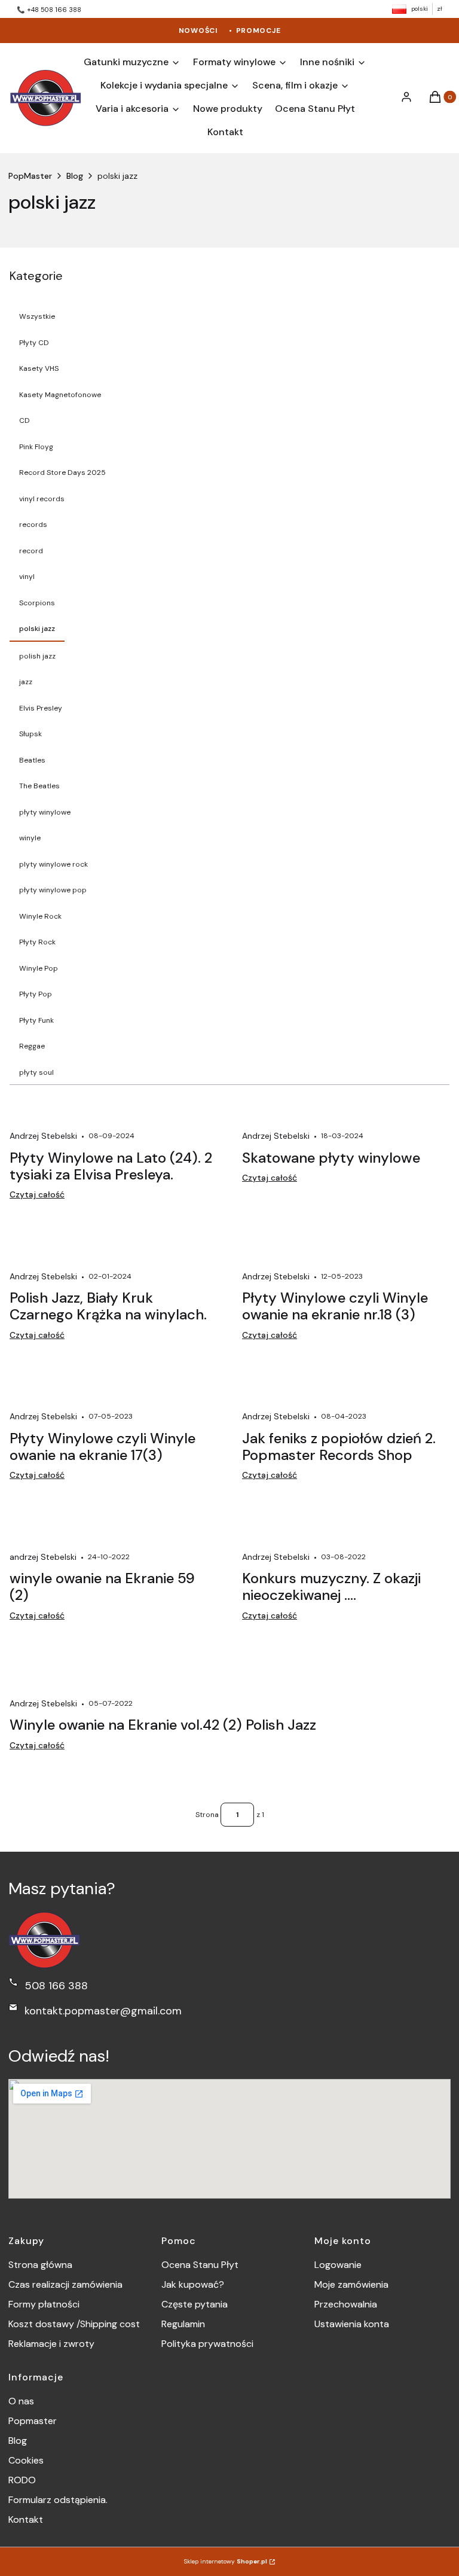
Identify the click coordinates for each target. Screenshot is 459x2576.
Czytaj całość (37, 1194)
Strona (207, 1815)
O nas (21, 2401)
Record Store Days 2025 (62, 472)
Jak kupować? (193, 2284)
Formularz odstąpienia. (58, 2500)
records (33, 525)
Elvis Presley (41, 708)
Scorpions (37, 603)
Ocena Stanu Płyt (200, 2265)
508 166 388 (56, 1986)
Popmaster (33, 2421)
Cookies (26, 2460)
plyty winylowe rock (53, 864)
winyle (30, 838)
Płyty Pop (36, 994)
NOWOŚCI (198, 31)
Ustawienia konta (352, 2324)
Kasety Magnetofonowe (60, 395)
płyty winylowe (45, 812)
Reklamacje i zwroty (51, 2344)
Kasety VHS (39, 368)
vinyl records (42, 499)
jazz (26, 682)
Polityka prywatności (207, 2344)
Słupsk (30, 734)
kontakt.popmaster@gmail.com (103, 2011)
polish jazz (37, 656)
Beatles (32, 760)
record (31, 551)
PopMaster (30, 176)
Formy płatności (44, 2304)
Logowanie (338, 2265)
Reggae (32, 1046)
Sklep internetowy (226, 2561)
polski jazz (37, 629)
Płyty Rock (37, 942)
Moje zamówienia (351, 2284)
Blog (75, 176)
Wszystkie (37, 316)
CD (25, 420)
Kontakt (26, 2519)
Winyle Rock (40, 916)
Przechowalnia (346, 2304)
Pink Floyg (36, 447)
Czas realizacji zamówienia (65, 2284)
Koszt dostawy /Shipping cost (74, 2324)
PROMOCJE (258, 31)
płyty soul (36, 1072)
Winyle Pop (39, 968)
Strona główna (40, 2265)
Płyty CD (34, 343)
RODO (22, 2480)
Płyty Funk (36, 1020)
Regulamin (183, 2324)
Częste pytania (195, 2304)
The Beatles (39, 786)
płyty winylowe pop (53, 890)
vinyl (27, 577)
